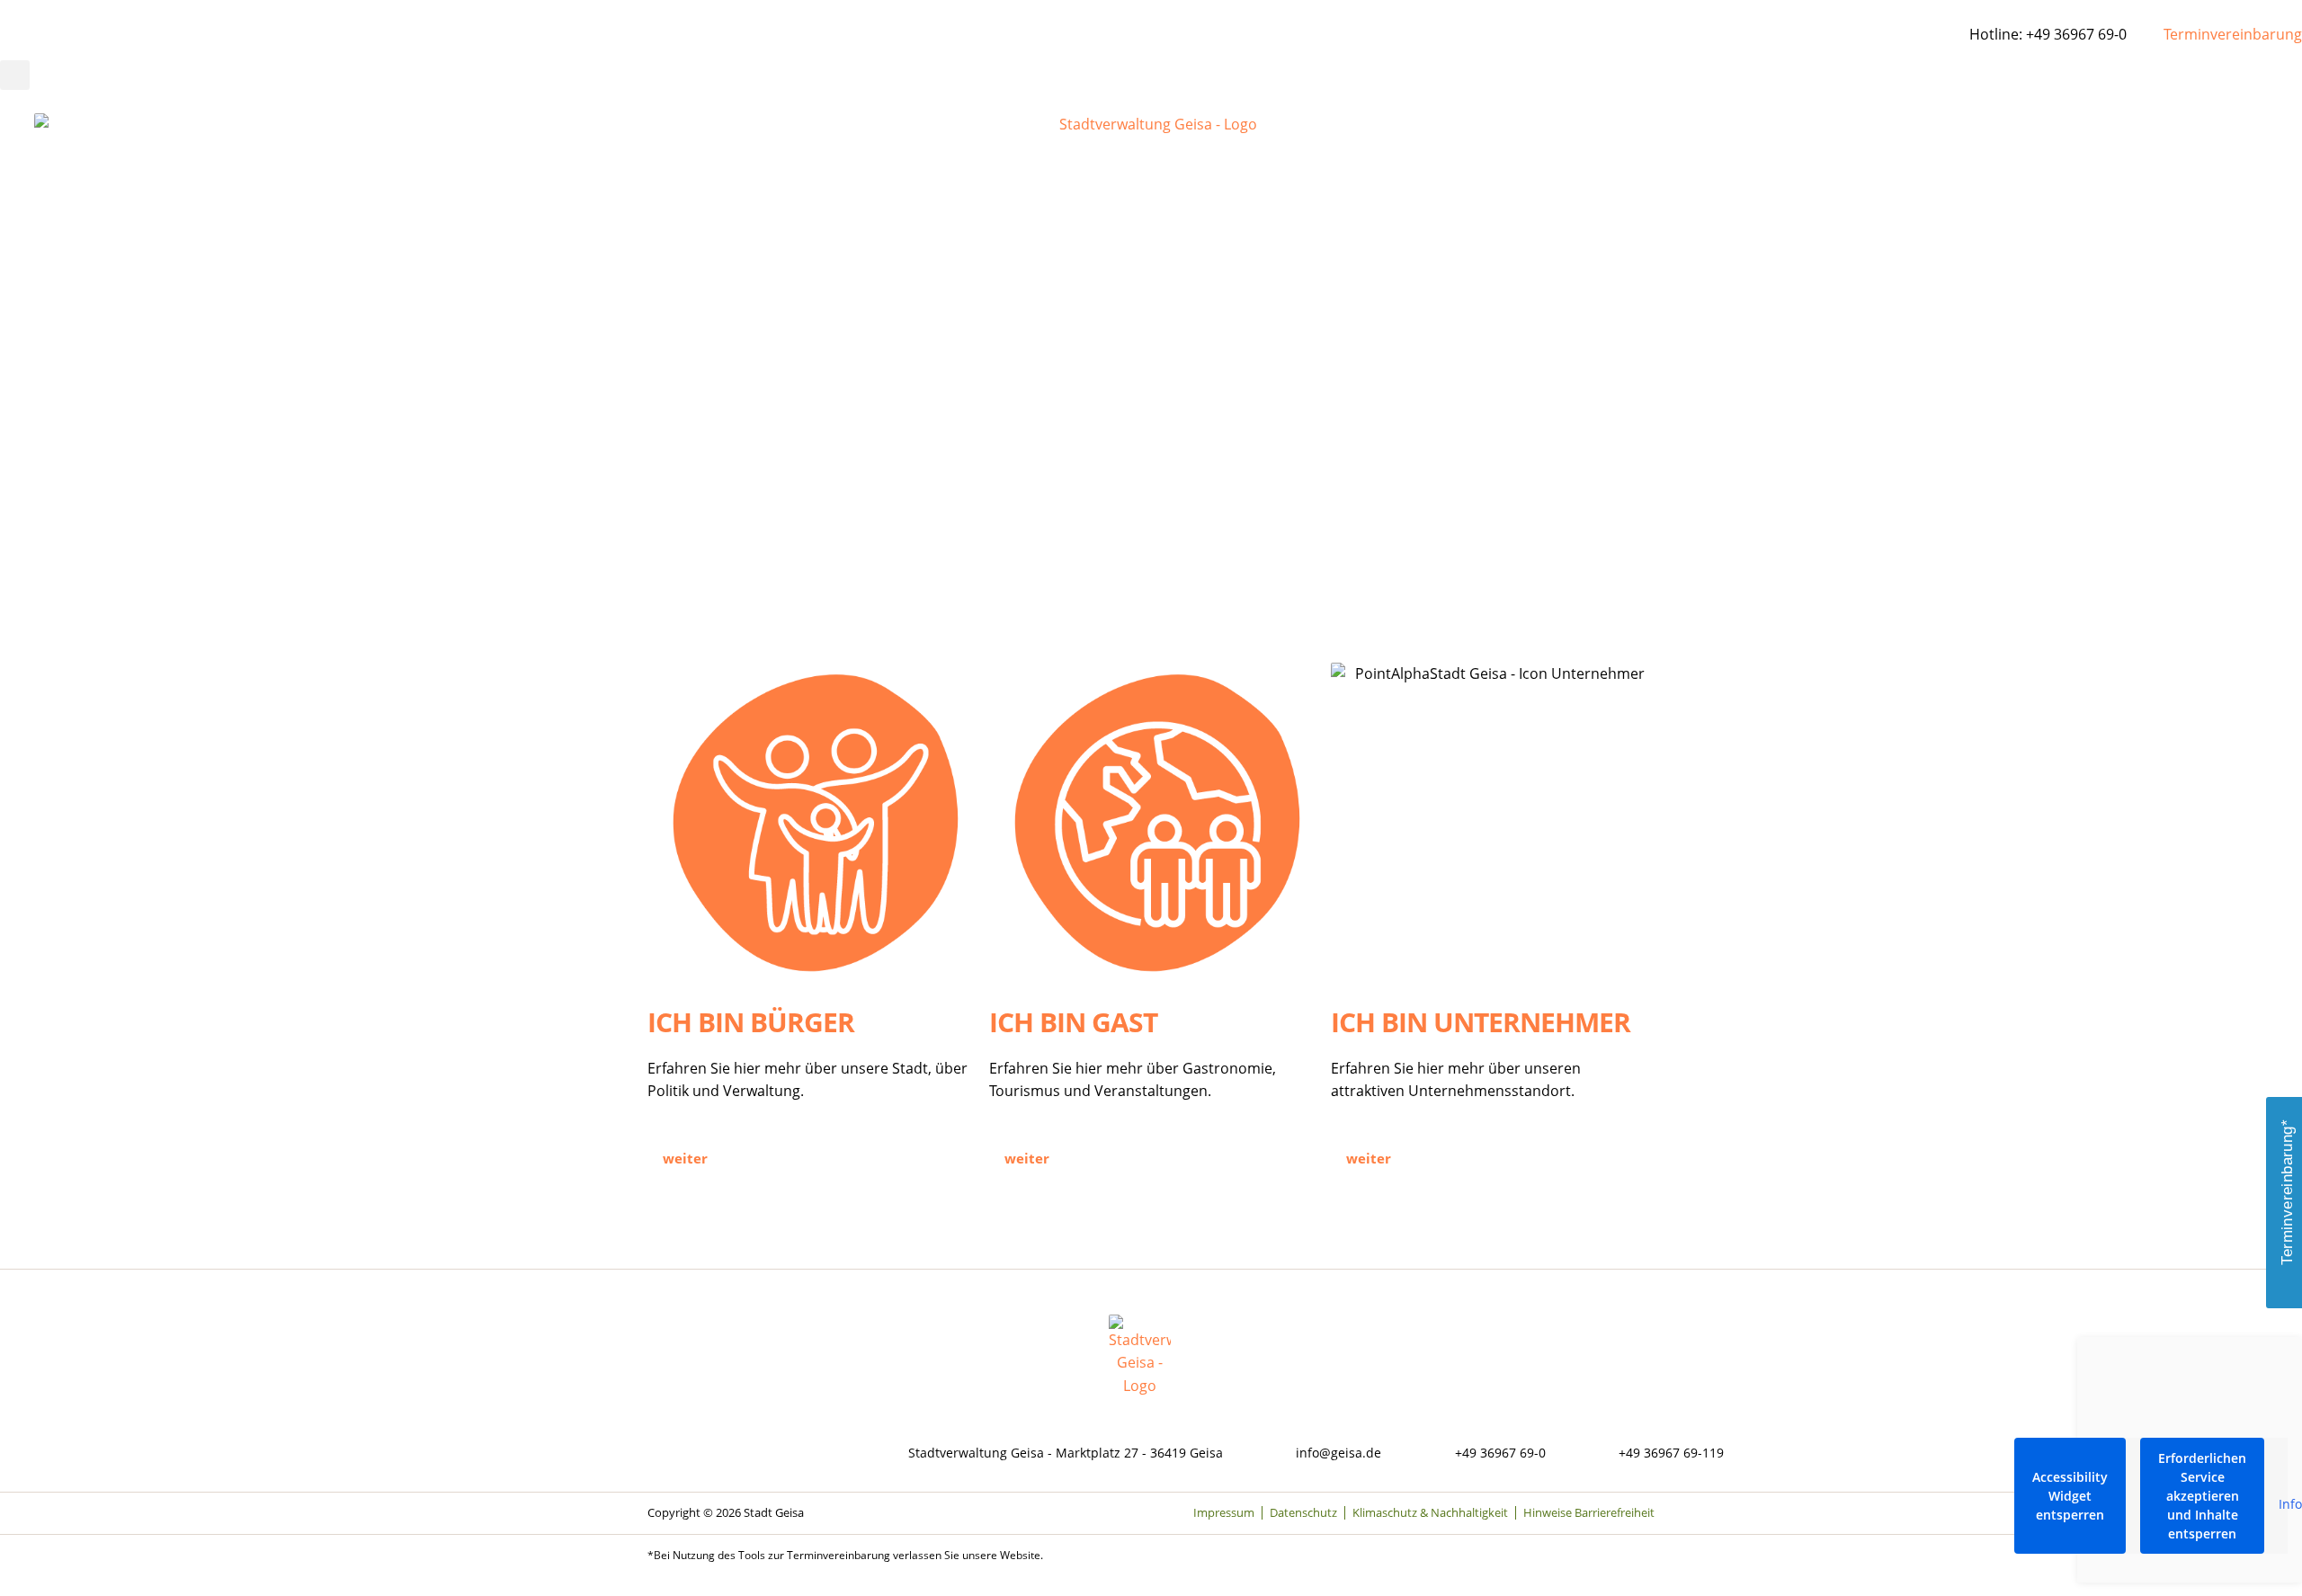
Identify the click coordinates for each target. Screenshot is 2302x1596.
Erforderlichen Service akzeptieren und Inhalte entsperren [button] (2202, 1496)
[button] (15, 75)
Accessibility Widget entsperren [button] (2070, 1496)
